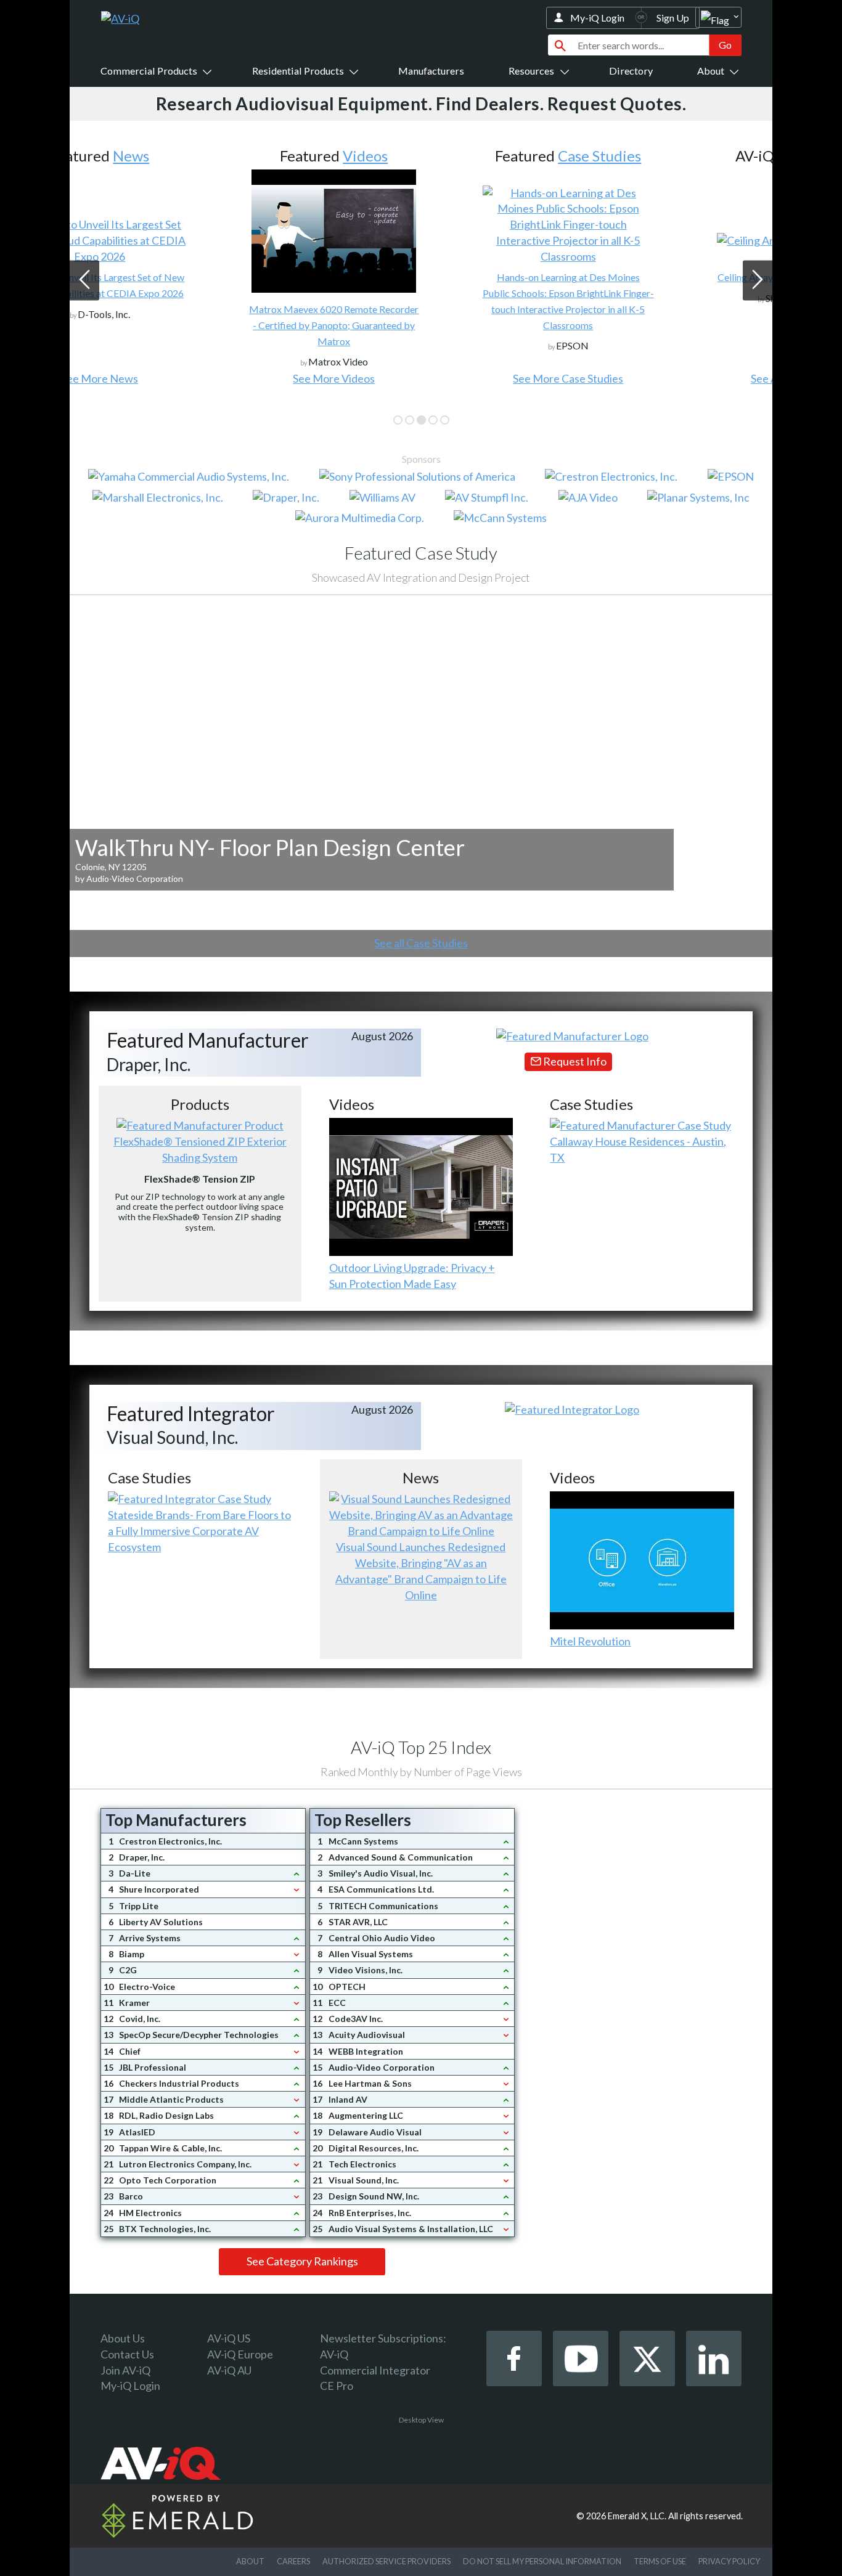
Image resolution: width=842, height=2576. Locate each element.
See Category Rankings (302, 2261)
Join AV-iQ (125, 2370)
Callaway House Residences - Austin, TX (638, 1149)
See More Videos (186, 378)
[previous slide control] (84, 280)
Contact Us (127, 2354)
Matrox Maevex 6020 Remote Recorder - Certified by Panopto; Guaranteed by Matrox (186, 325)
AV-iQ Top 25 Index (421, 1747)
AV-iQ (334, 2354)
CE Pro (337, 2386)
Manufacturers (431, 71)
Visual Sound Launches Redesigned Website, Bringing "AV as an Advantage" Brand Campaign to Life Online (421, 1571)
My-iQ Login (597, 18)
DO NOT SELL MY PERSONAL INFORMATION (542, 2561)
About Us (123, 2338)
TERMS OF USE (660, 2561)
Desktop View (421, 2420)
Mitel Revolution (590, 1641)
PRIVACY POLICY (729, 2561)
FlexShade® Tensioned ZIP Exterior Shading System (200, 1149)
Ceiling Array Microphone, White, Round (655, 277)
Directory (631, 71)
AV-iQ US (229, 2338)
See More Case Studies (421, 378)
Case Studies (452, 156)
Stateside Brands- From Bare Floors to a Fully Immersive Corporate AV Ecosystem (199, 1531)
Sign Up (673, 18)
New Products (676, 156)
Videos (218, 156)
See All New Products (655, 378)
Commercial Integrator (375, 2370)
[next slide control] (758, 280)
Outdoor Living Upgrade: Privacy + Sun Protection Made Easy (412, 1276)
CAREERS (293, 2561)
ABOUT (250, 2561)
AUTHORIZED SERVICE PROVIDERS (386, 2561)
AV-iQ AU (229, 2370)
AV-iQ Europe (240, 2354)
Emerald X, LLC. (637, 2516)
